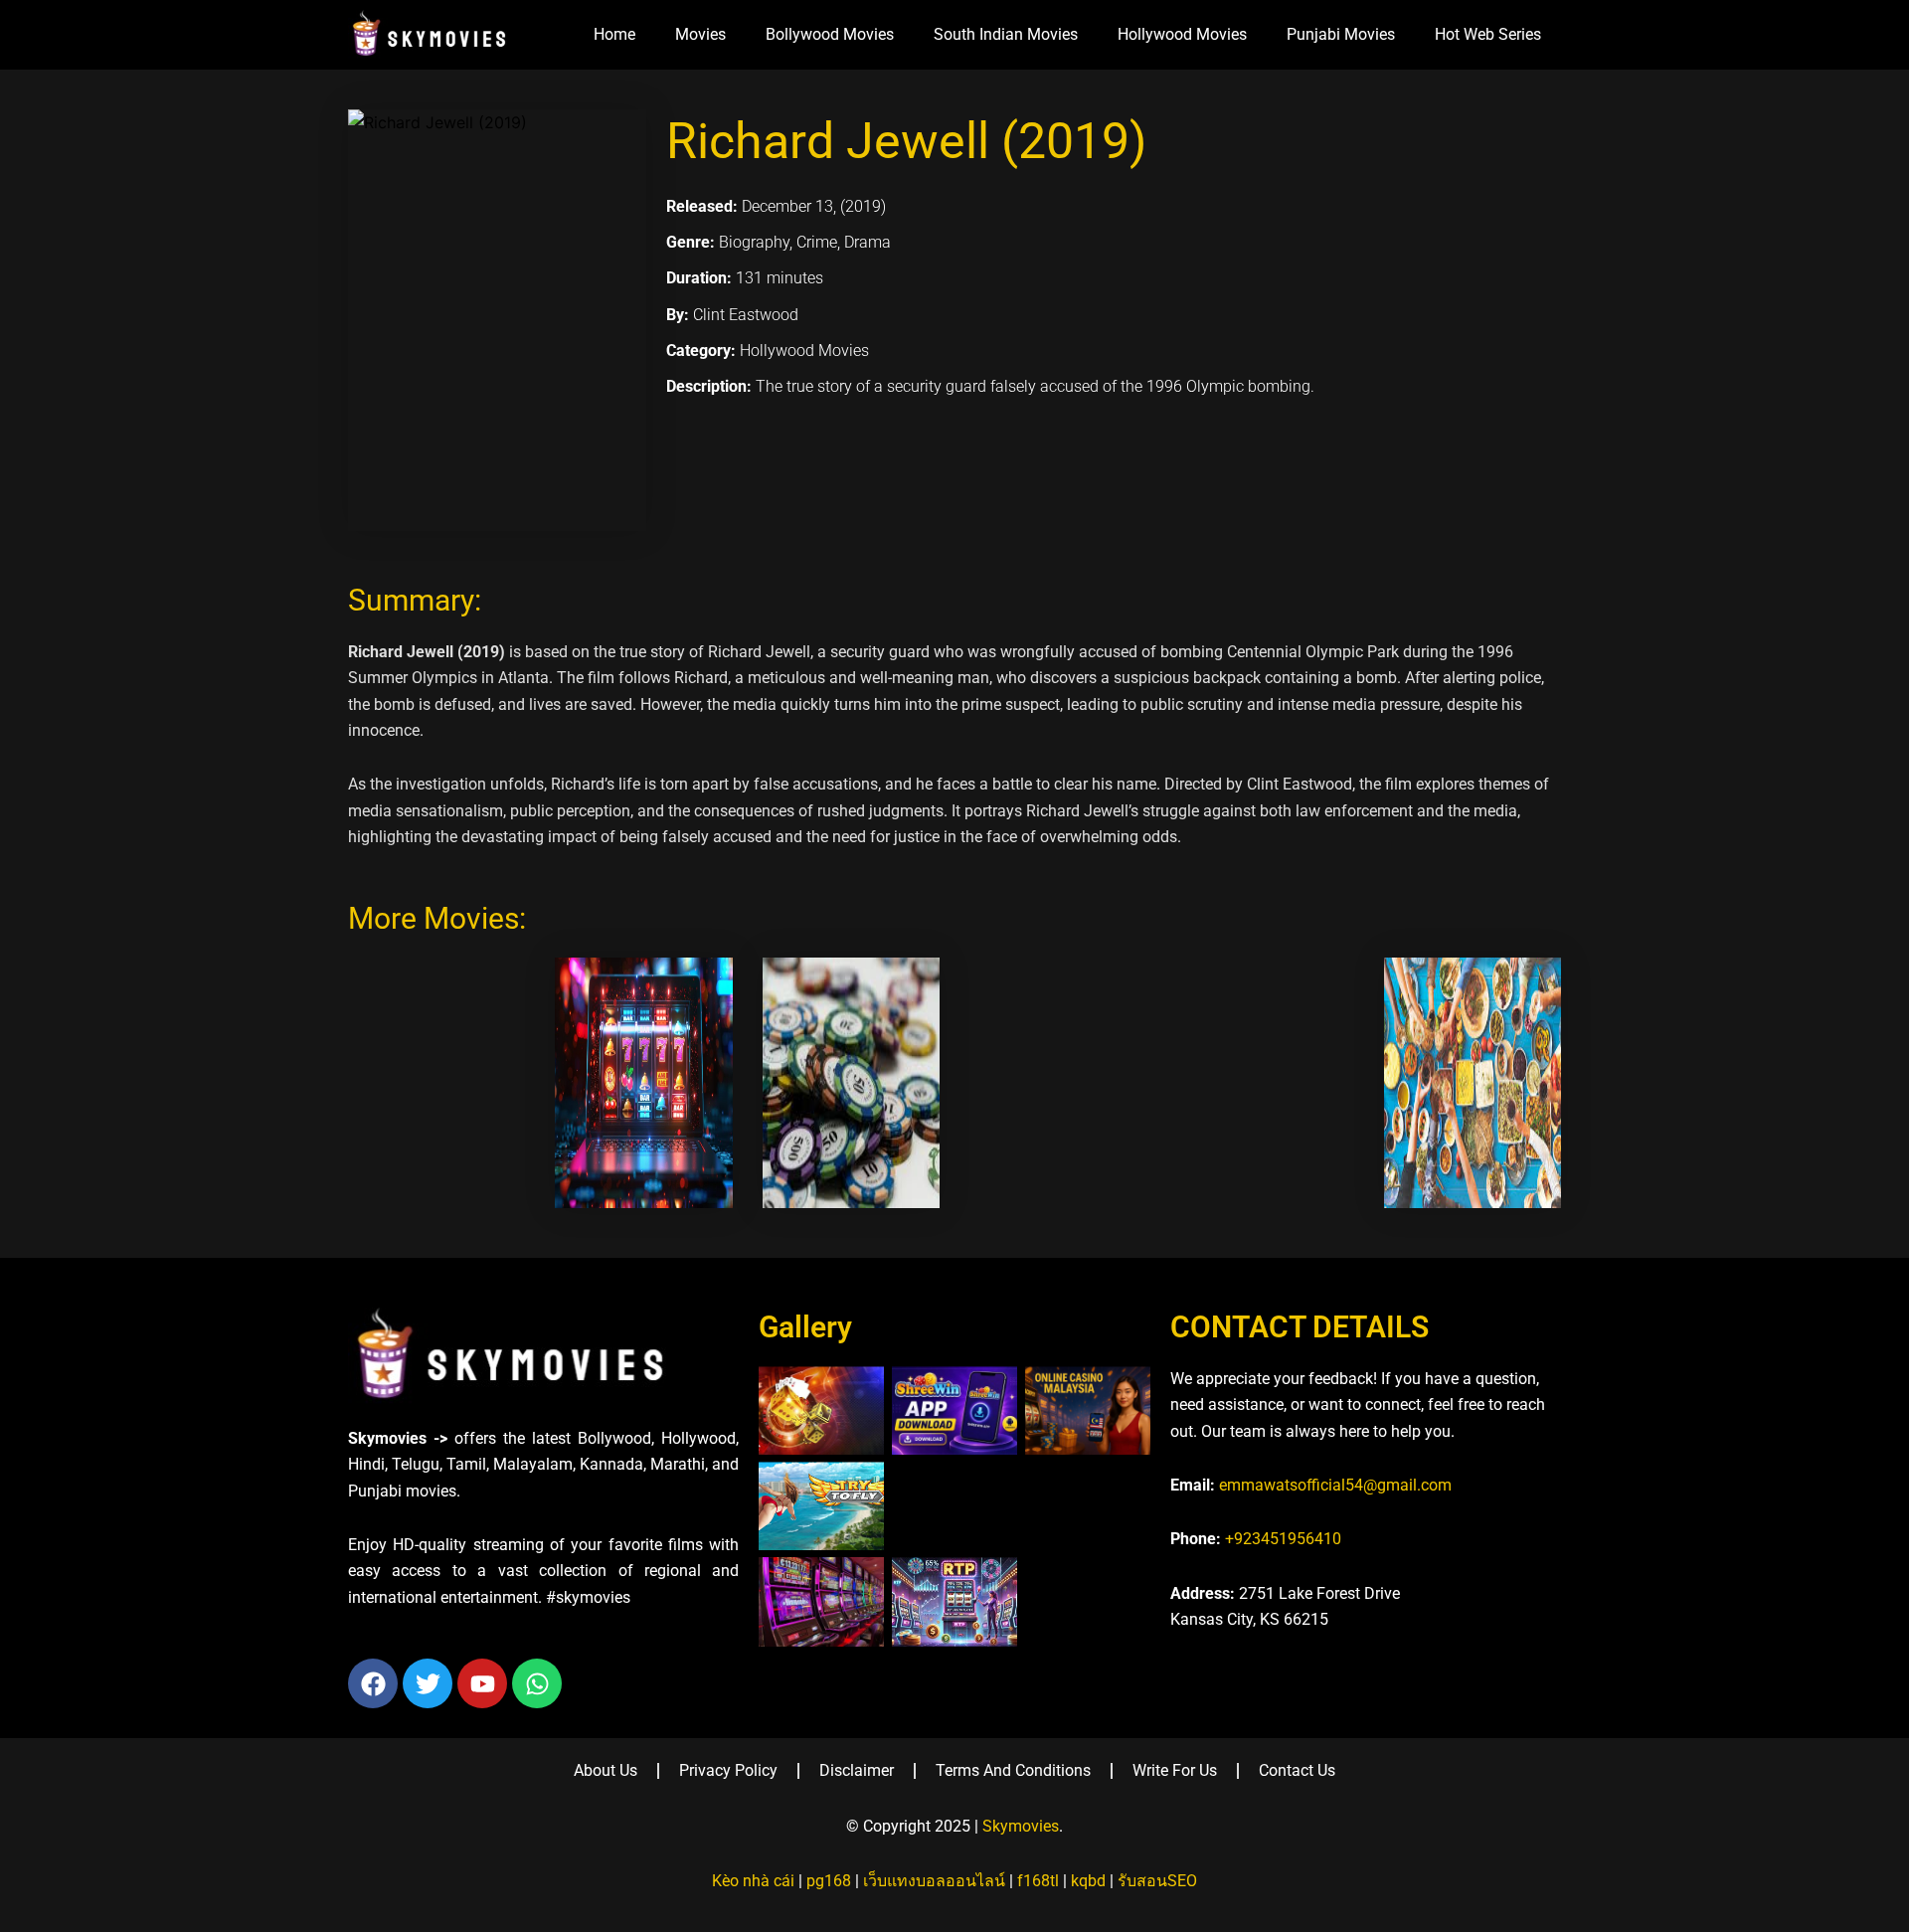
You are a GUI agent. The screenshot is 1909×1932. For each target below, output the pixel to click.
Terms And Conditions (1013, 1770)
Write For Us (1175, 1770)
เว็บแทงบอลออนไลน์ (934, 1881)
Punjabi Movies (1341, 34)
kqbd (1088, 1881)
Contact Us (1297, 1770)
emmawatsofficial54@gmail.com (1335, 1485)
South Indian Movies (1006, 34)
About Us (606, 1770)
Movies (700, 34)
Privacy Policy (728, 1770)
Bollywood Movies (830, 34)
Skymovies (1021, 1826)
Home (614, 34)
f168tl (1038, 1881)
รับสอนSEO (1157, 1881)
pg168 (829, 1881)
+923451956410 (1283, 1539)
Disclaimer (857, 1770)
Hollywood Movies (1182, 34)
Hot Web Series (1488, 34)
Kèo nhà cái (753, 1881)
